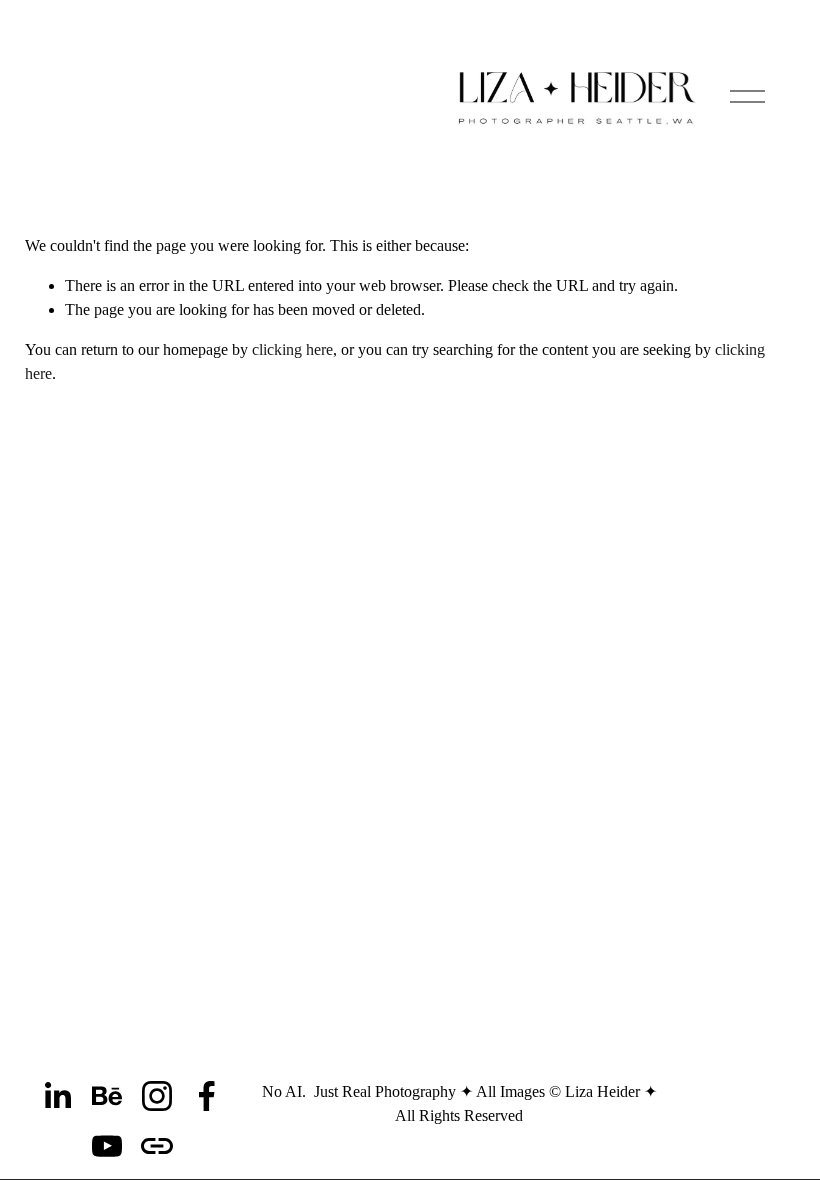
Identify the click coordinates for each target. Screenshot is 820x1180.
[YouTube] (107, 1146)
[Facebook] (207, 1096)
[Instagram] (157, 1096)
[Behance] (107, 1096)
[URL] (157, 1146)
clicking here (292, 349)
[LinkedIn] (57, 1096)
